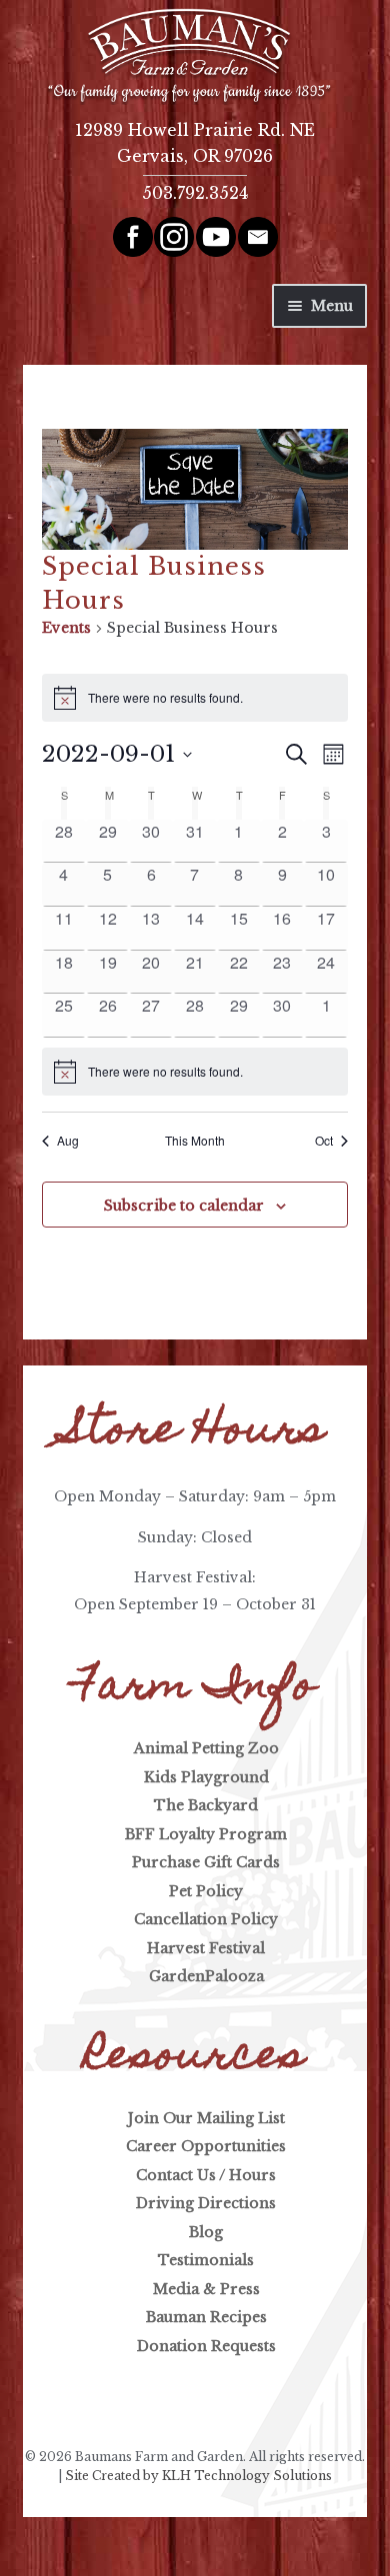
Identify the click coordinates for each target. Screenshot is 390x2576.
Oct (324, 1141)
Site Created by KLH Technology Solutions (198, 2476)
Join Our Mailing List (206, 2118)
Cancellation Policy (206, 1919)
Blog (206, 2232)
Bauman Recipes (206, 2317)
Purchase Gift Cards (206, 1862)
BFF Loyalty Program (206, 1834)
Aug (68, 1141)
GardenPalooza (206, 1976)
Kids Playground (206, 1777)
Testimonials (206, 2260)
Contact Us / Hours (206, 2175)
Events (66, 628)
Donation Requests (206, 2346)
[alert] (195, 1072)
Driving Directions (206, 2203)
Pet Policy (206, 1891)
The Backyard (206, 1805)
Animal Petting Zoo (206, 1748)
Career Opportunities (206, 2146)
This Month (195, 1141)
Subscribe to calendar (184, 1206)
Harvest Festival (206, 1948)
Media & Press (206, 2289)
